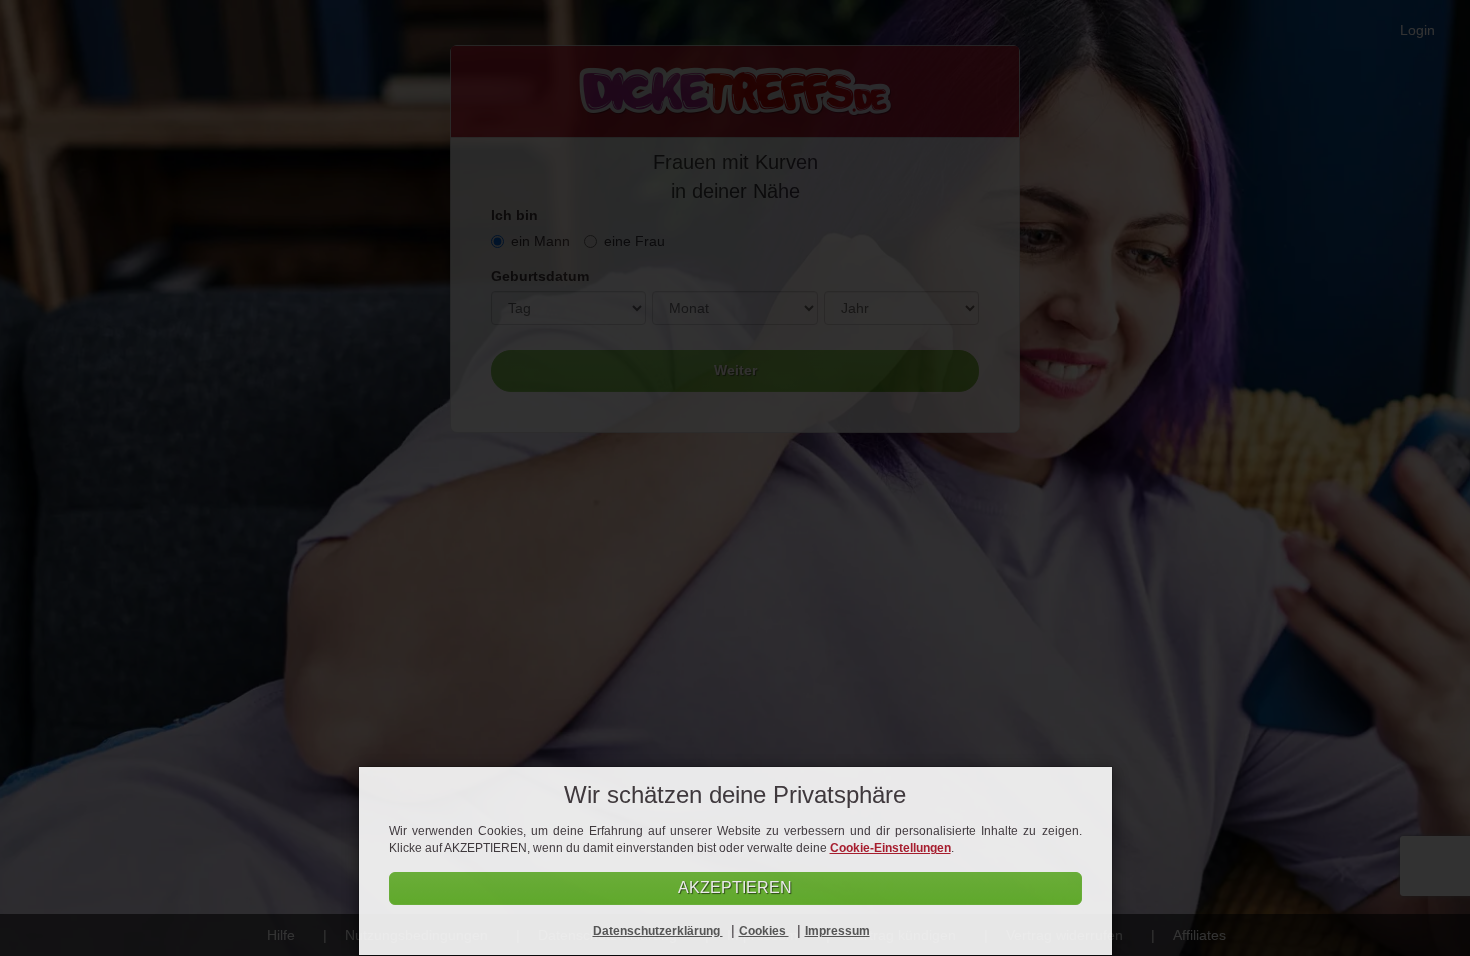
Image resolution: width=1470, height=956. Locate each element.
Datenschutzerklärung (658, 931)
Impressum (837, 931)
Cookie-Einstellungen (890, 848)
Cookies (764, 931)
